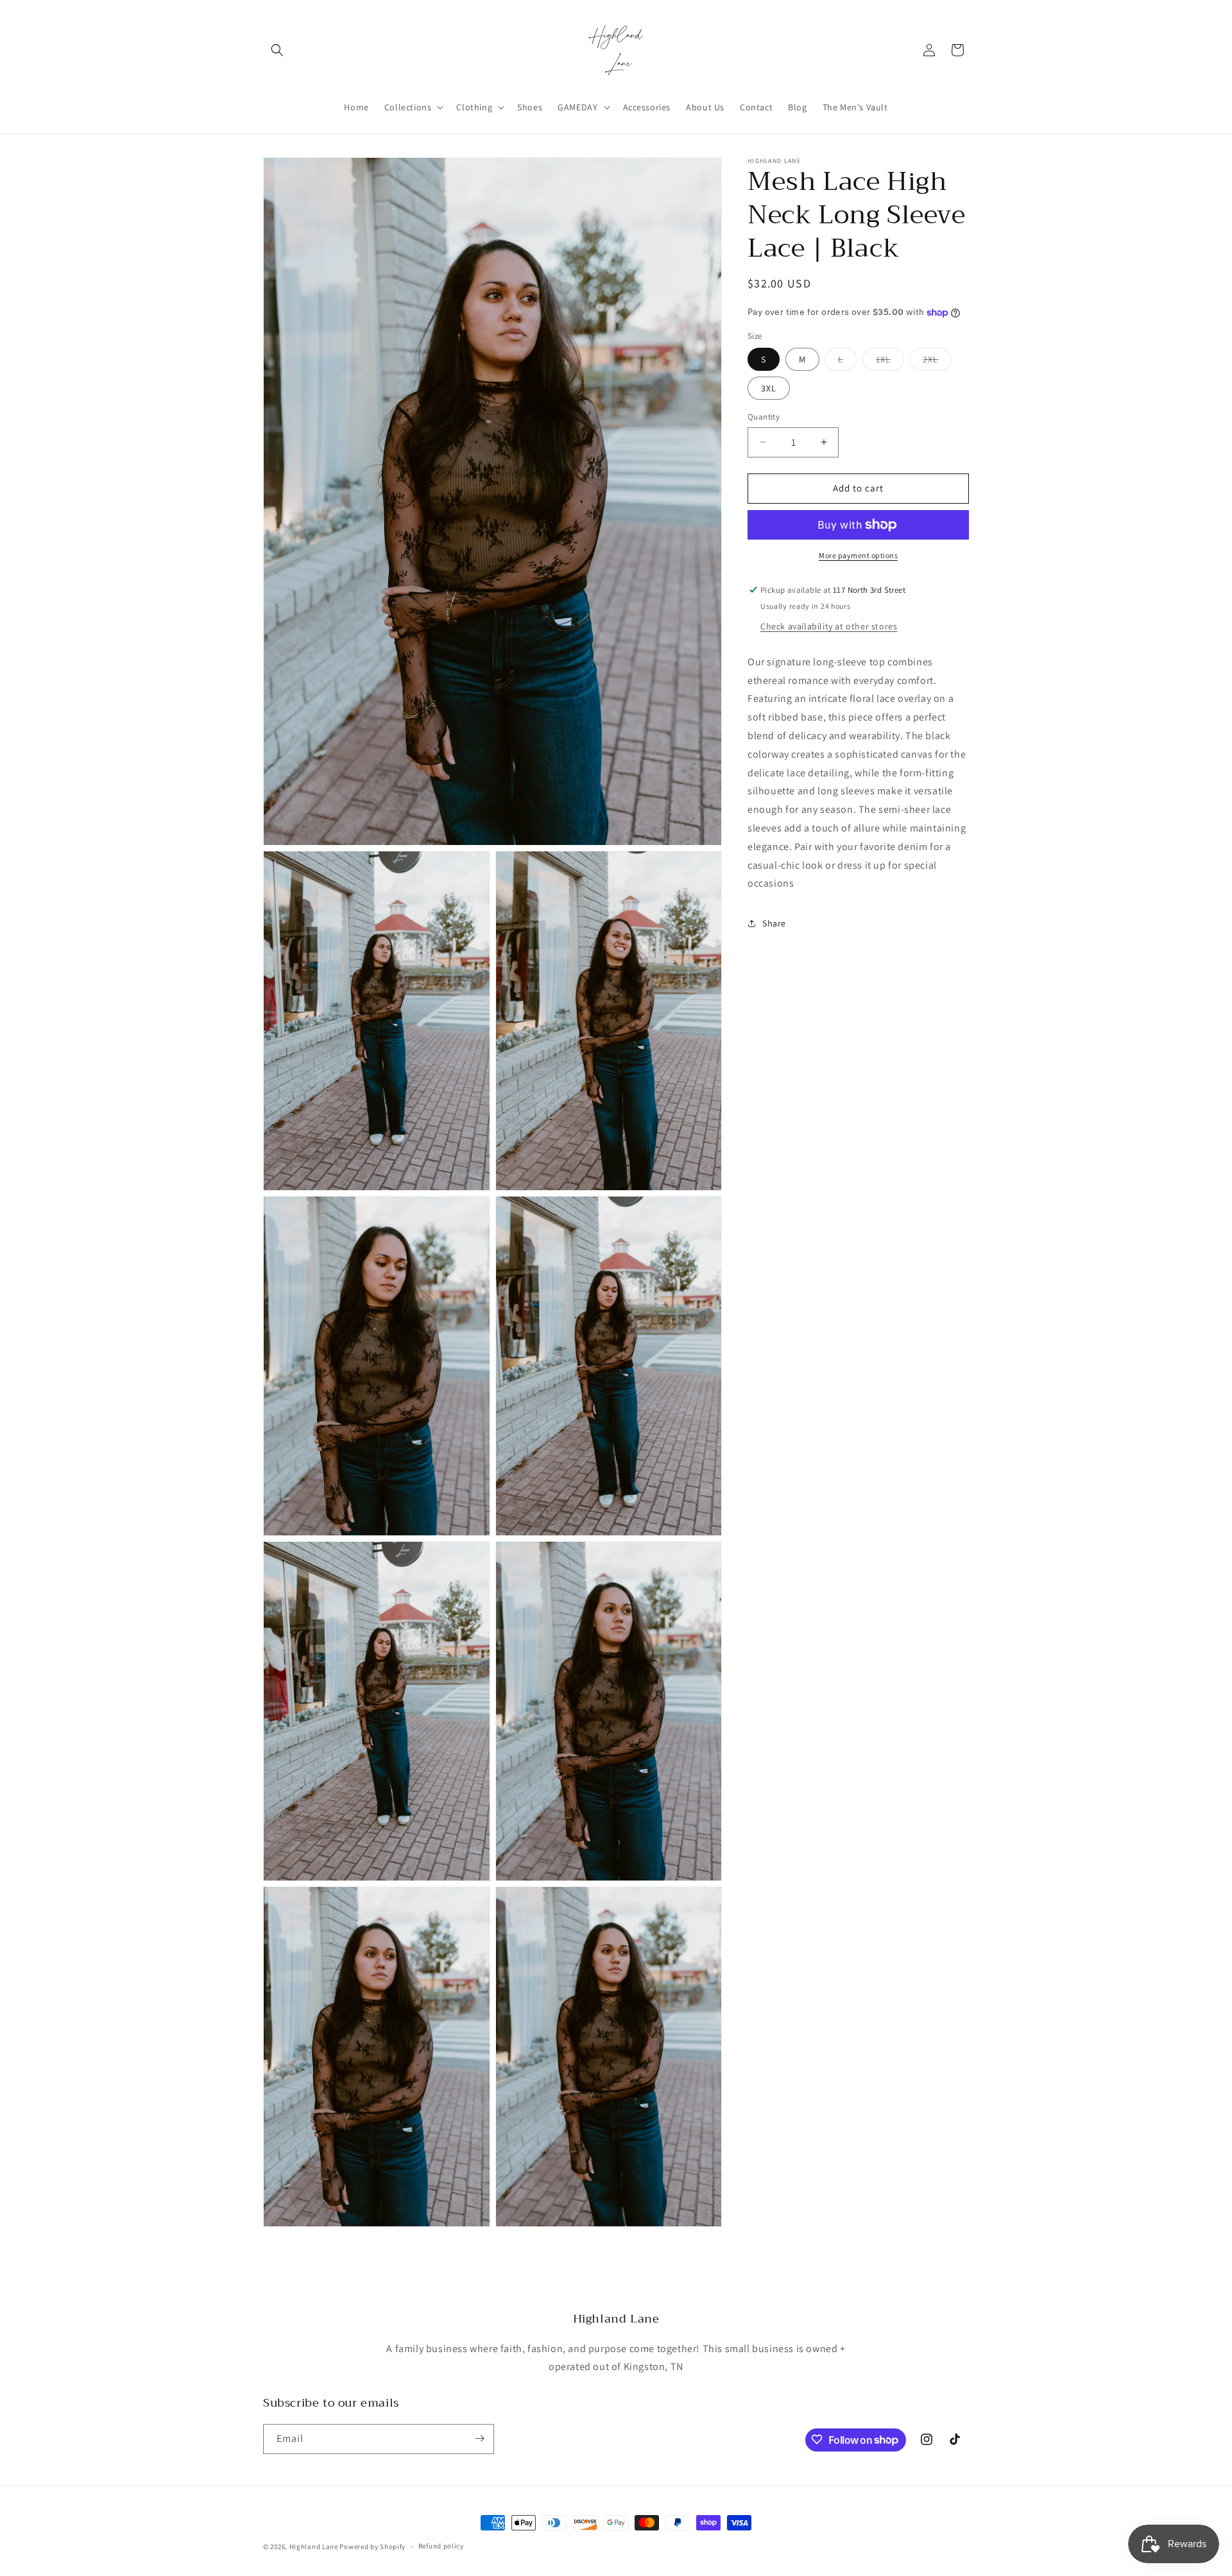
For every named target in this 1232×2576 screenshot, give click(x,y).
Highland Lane (314, 2546)
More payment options (858, 555)
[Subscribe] (479, 2438)
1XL (890, 362)
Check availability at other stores (829, 626)
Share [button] (774, 923)
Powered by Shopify (372, 2546)
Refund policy (441, 2546)
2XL (937, 362)
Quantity (764, 417)
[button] (277, 50)
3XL (769, 388)
